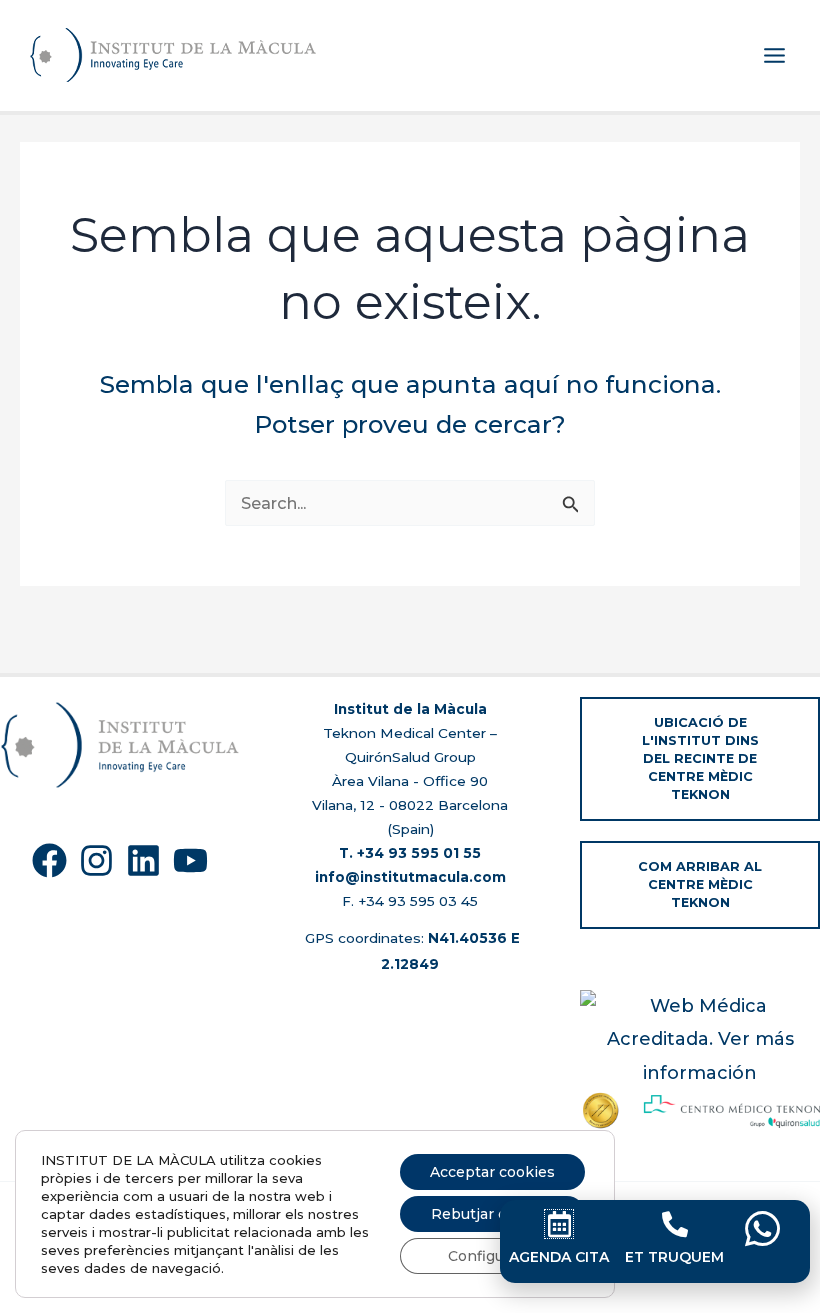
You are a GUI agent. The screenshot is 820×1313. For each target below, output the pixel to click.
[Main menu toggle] (774, 56)
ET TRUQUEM (674, 1257)
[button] (700, 759)
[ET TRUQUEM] (675, 1224)
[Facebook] (49, 860)
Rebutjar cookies (492, 1214)
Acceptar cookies (492, 1172)
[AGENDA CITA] (559, 1224)
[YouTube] (190, 860)
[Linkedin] (143, 860)
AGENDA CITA (559, 1257)
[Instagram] (96, 860)
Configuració (493, 1256)
